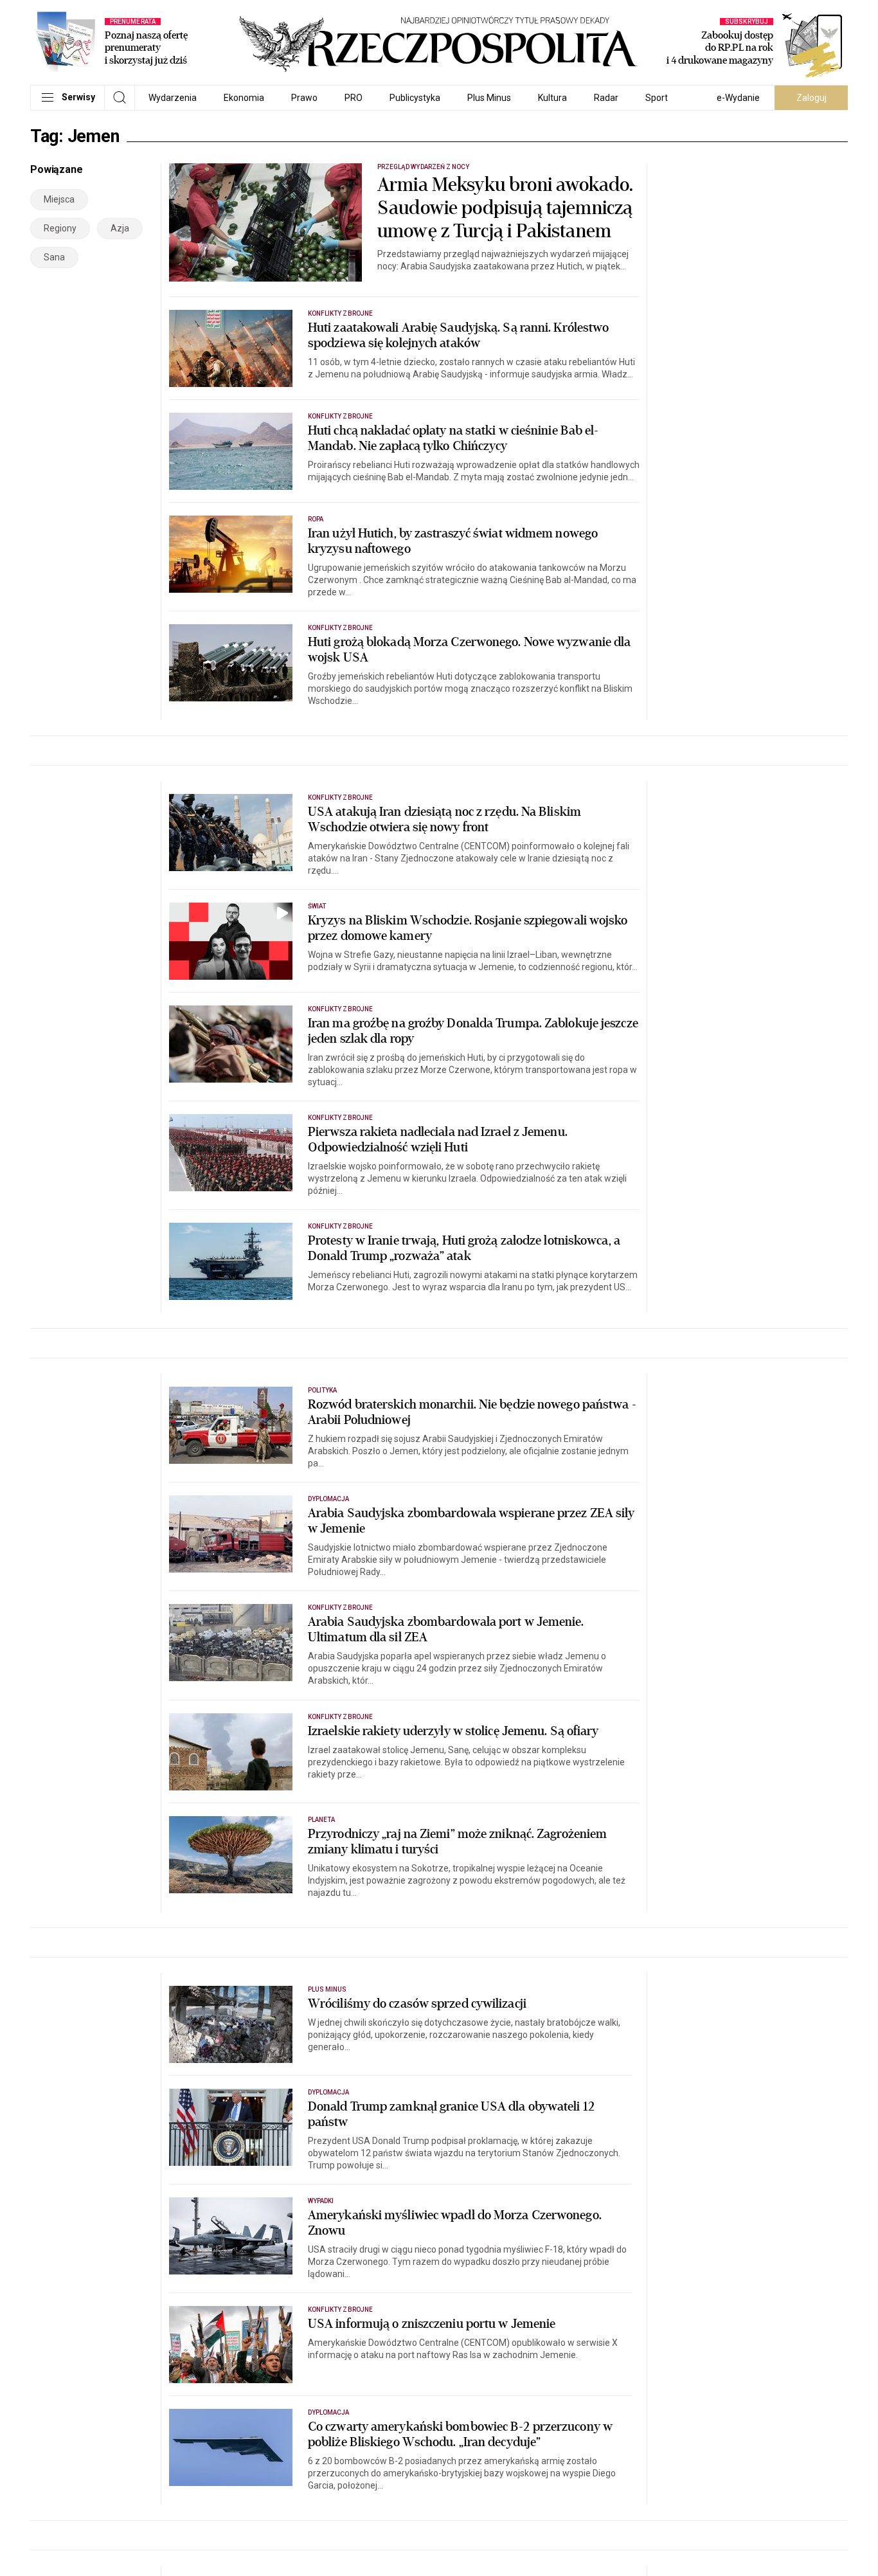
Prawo (304, 98)
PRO (354, 98)
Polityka (322, 1390)
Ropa (316, 519)
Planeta (321, 1820)
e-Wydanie (738, 98)
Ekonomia (244, 98)
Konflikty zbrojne (340, 313)
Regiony (60, 228)
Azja (120, 228)
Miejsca (59, 199)
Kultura (552, 98)
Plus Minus (489, 98)
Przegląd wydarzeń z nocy (423, 167)
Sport (657, 98)
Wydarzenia (173, 98)
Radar (606, 98)
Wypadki (321, 2201)
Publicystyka (415, 98)
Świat (317, 906)
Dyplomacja (329, 1499)
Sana (54, 257)
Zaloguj (811, 98)
